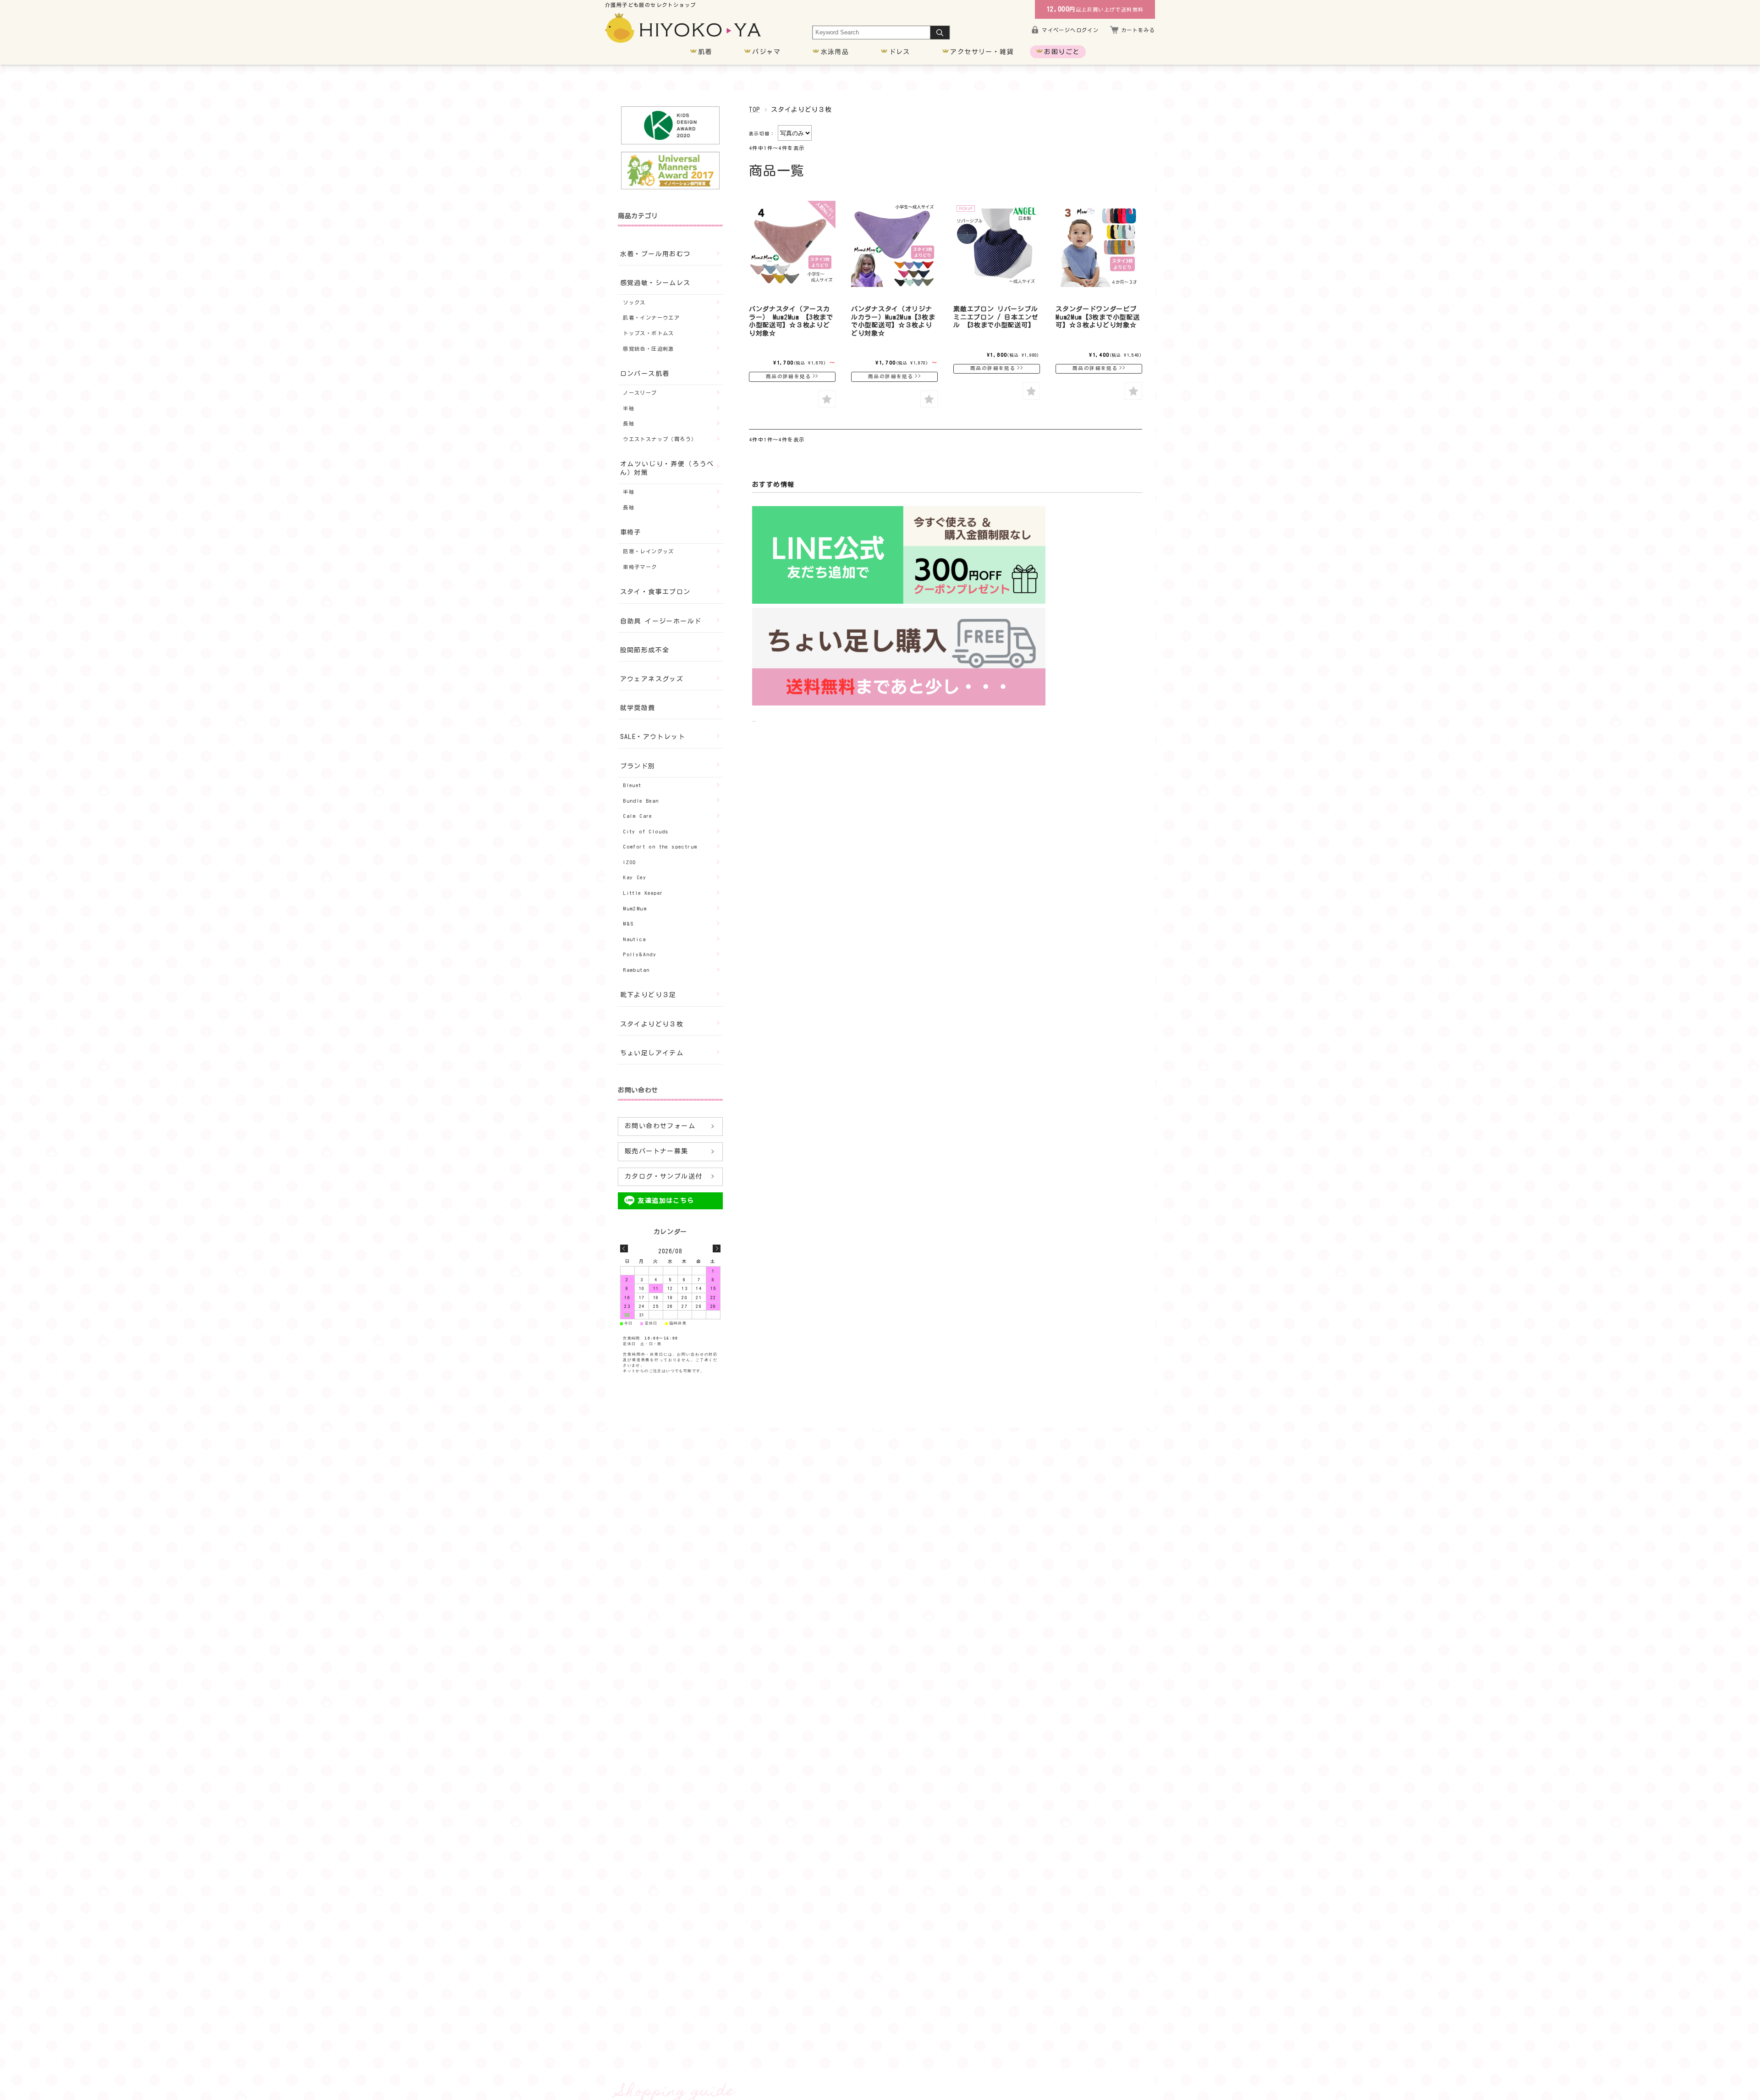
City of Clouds (646, 831)
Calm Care (638, 816)
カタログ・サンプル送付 (663, 1176)
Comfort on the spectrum (660, 846)
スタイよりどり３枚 (652, 1024)
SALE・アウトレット (653, 737)
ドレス (900, 52)
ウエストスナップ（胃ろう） (660, 439)
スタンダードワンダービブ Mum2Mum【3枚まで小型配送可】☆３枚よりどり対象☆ (1097, 317)
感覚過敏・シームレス (655, 283)
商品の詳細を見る (789, 376)
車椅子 (631, 532)
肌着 (705, 52)
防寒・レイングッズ (649, 551)
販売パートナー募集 (657, 1151)
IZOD (630, 862)
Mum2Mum (635, 908)
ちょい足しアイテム (652, 1053)
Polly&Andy (640, 954)
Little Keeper (643, 893)
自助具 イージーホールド (661, 621)
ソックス (634, 302)
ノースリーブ (640, 393)
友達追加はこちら (666, 1201)
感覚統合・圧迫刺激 (649, 349)
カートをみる (1138, 30)
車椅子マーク (640, 567)
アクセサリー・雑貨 (982, 52)
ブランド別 (638, 766)
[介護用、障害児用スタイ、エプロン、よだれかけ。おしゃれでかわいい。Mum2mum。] (792, 244)
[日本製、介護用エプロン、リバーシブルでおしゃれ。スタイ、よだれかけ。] (997, 244)
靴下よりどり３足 (648, 995)
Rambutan (636, 970)
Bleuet (632, 785)
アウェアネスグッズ (652, 679)
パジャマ (766, 52)
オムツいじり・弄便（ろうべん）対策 (667, 468)
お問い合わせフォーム (660, 1126)
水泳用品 (835, 52)
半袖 (629, 408)
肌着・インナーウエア (651, 317)
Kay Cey (635, 877)
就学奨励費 (638, 708)
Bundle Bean (641, 801)
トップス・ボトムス (649, 333)
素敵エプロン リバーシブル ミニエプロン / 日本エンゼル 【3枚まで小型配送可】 (996, 317)
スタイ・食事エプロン (655, 592)
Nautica (634, 939)
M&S (628, 923)
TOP (755, 110)
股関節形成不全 (645, 650)
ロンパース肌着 (645, 374)
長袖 (629, 423)
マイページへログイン (1070, 30)
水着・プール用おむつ (655, 254)
